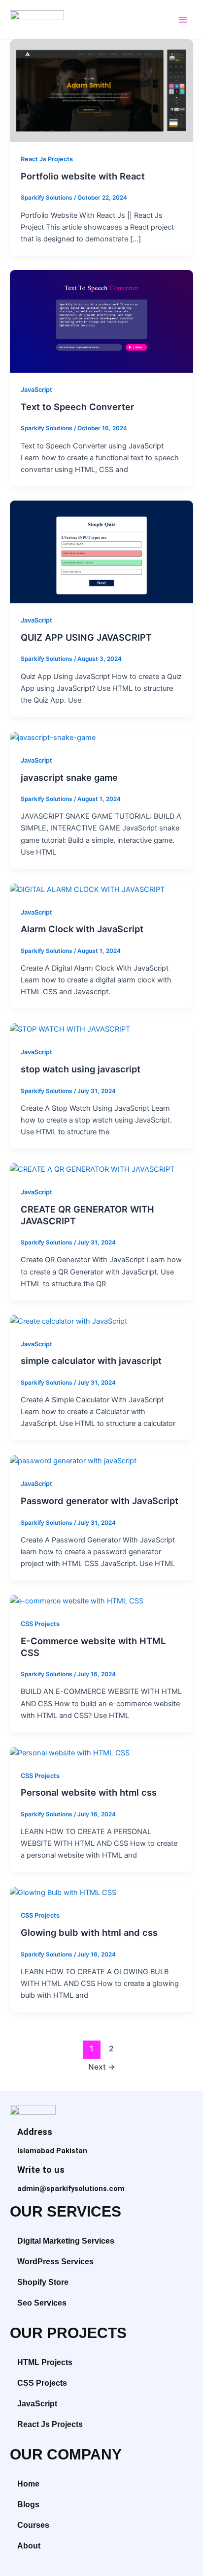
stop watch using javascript (81, 1069)
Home (28, 2484)
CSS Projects (40, 1624)
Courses (33, 2525)
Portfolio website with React (83, 176)
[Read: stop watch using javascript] (70, 1029)
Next (102, 2067)
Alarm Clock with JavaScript (82, 929)
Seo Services (42, 2303)
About (29, 2546)
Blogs (28, 2504)
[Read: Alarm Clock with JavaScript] (87, 889)
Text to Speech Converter (77, 407)
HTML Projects (45, 2362)
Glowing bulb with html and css (89, 1932)
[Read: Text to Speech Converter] (101, 321)
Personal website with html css (89, 1792)
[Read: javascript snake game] (53, 737)
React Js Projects (47, 159)
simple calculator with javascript (91, 1361)
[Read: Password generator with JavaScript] (73, 1461)
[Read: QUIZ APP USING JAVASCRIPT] (101, 552)
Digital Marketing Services (66, 2241)
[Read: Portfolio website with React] (101, 90)
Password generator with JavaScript (100, 1501)
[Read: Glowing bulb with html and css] (63, 1893)
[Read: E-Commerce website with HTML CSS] (77, 1600)
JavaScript (36, 390)
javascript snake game (69, 777)
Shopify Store (43, 2282)
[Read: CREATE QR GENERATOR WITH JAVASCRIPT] (92, 1169)
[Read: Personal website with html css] (70, 1752)
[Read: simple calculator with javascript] (68, 1321)
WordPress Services (55, 2262)
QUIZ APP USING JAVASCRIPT (86, 637)
